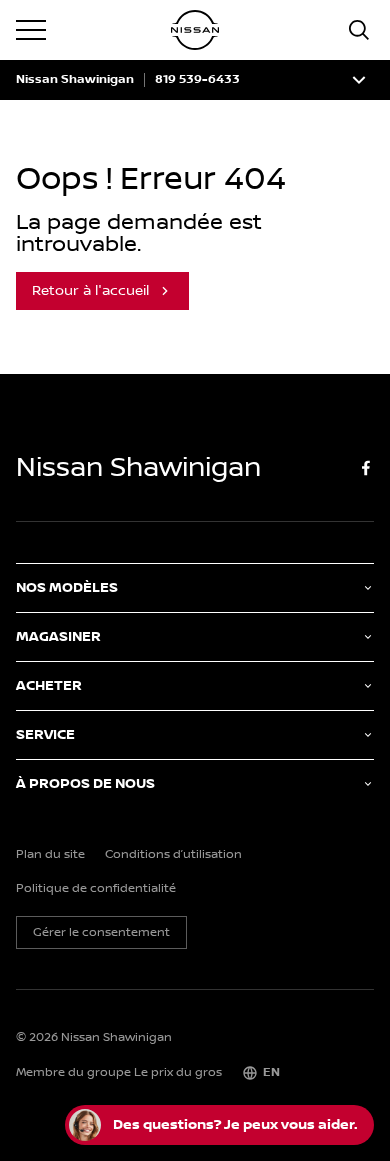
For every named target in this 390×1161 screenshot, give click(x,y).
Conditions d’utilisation (173, 855)
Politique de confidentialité (96, 889)
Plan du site (50, 855)
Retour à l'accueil (90, 291)
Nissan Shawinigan (75, 80)
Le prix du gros (178, 1072)
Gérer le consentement (101, 932)
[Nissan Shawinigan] (195, 30)
